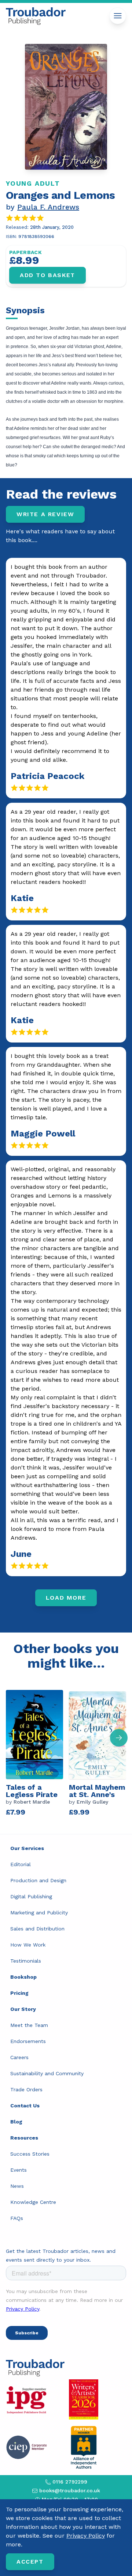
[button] (119, 1738)
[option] (37, 1752)
